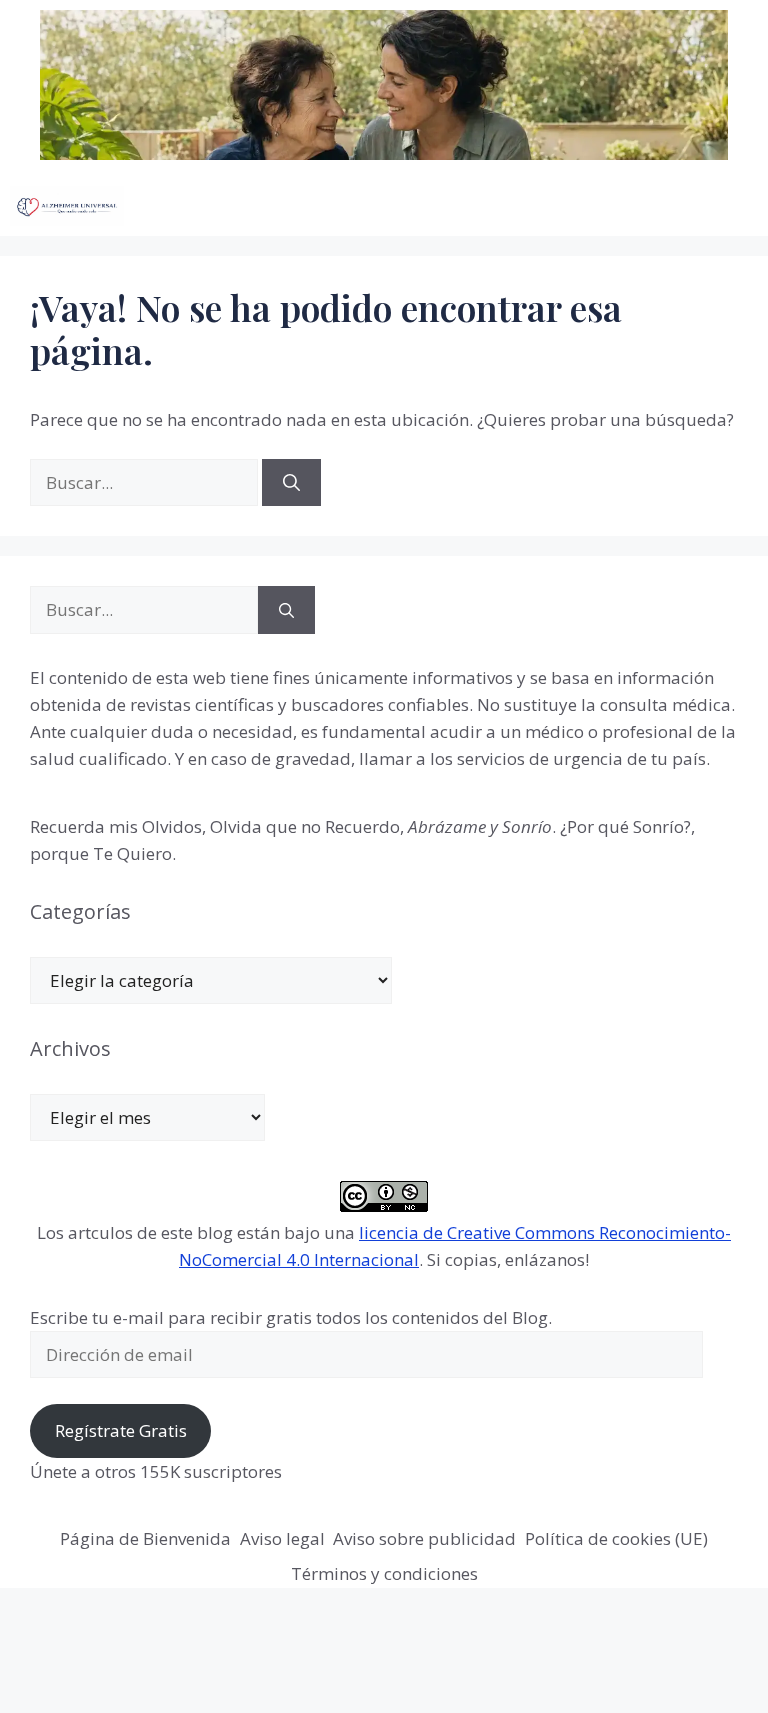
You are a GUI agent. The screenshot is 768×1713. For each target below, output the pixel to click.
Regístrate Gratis (121, 1430)
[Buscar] (291, 483)
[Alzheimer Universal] (67, 206)
